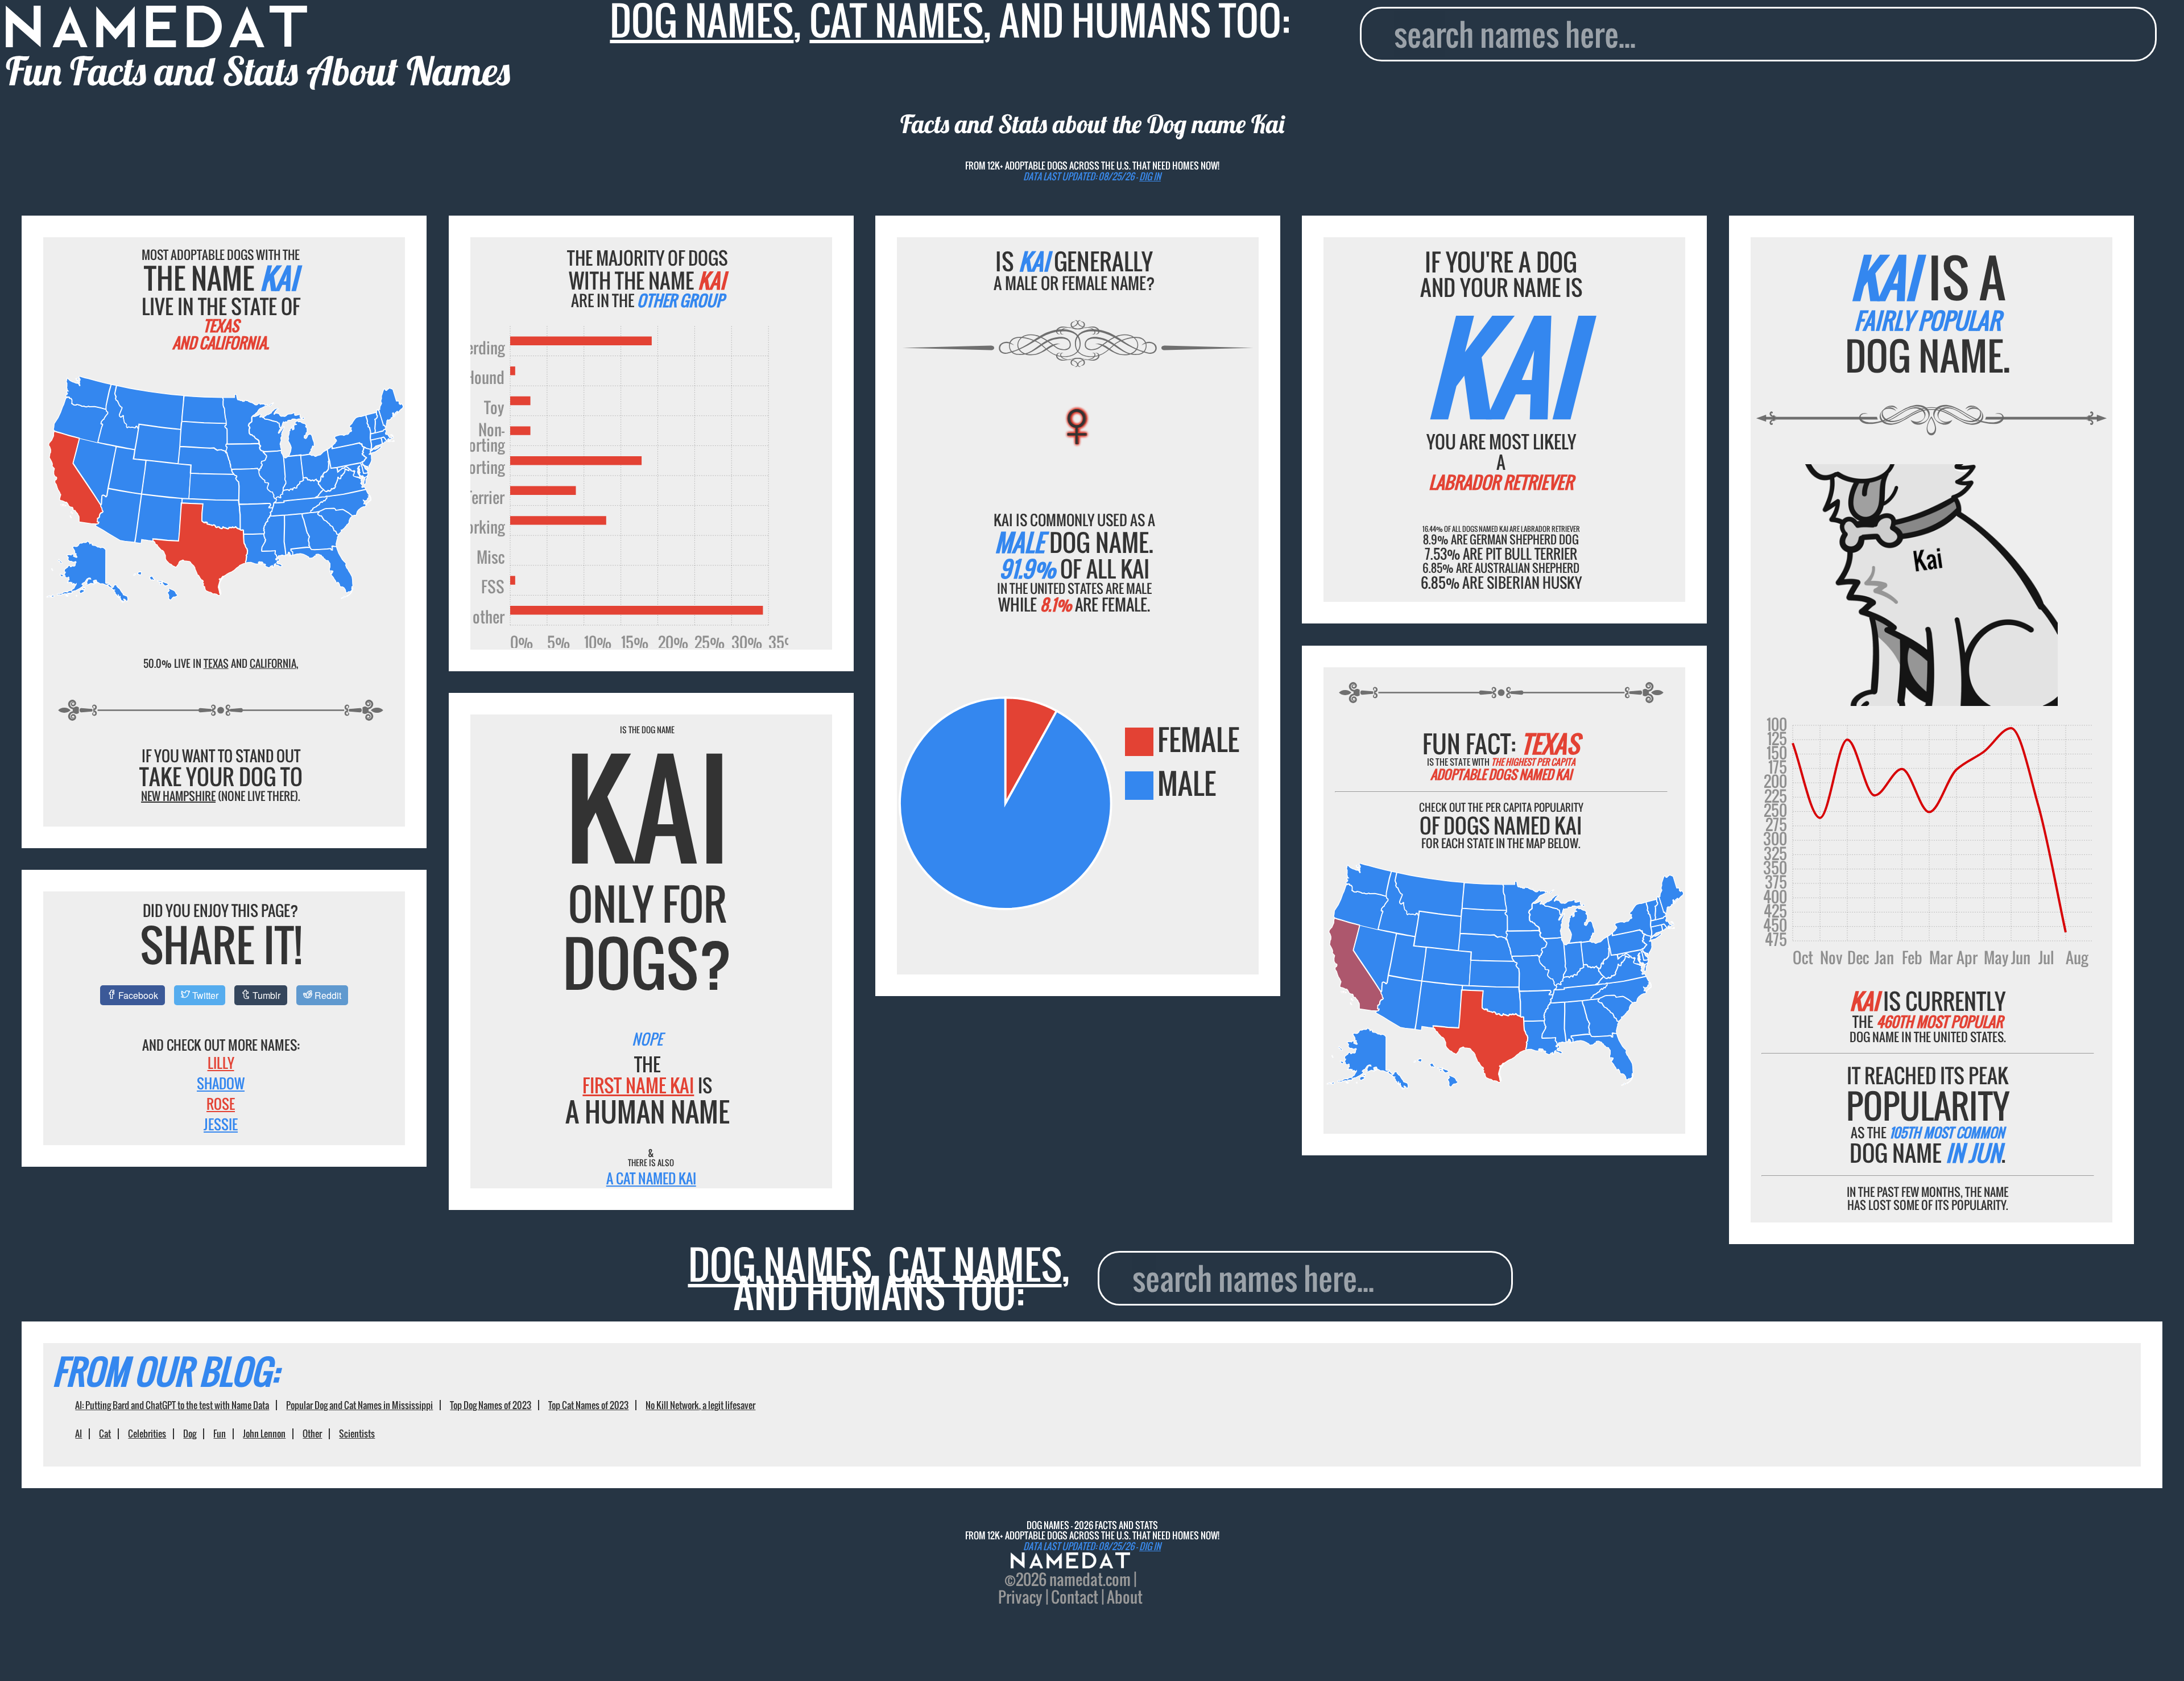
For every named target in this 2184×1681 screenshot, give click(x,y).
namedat (1076, 1579)
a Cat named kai (651, 1178)
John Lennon (264, 1434)
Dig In (1150, 176)
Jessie (221, 1124)
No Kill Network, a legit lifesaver (700, 1405)
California (273, 663)
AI (78, 1434)
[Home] (1070, 1562)
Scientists (357, 1434)
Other (312, 1434)
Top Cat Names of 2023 (588, 1405)
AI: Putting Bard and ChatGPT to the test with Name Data (172, 1405)
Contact (1075, 1597)
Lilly (221, 1063)
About (1125, 1597)
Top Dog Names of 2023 (491, 1405)
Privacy (1020, 1597)
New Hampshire (178, 796)
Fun (220, 1434)
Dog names (780, 1264)
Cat (105, 1434)
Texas (216, 663)
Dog (190, 1434)
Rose (221, 1104)
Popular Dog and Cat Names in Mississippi (359, 1405)
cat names (975, 1264)
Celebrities (147, 1434)
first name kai (638, 1085)
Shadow (221, 1083)
